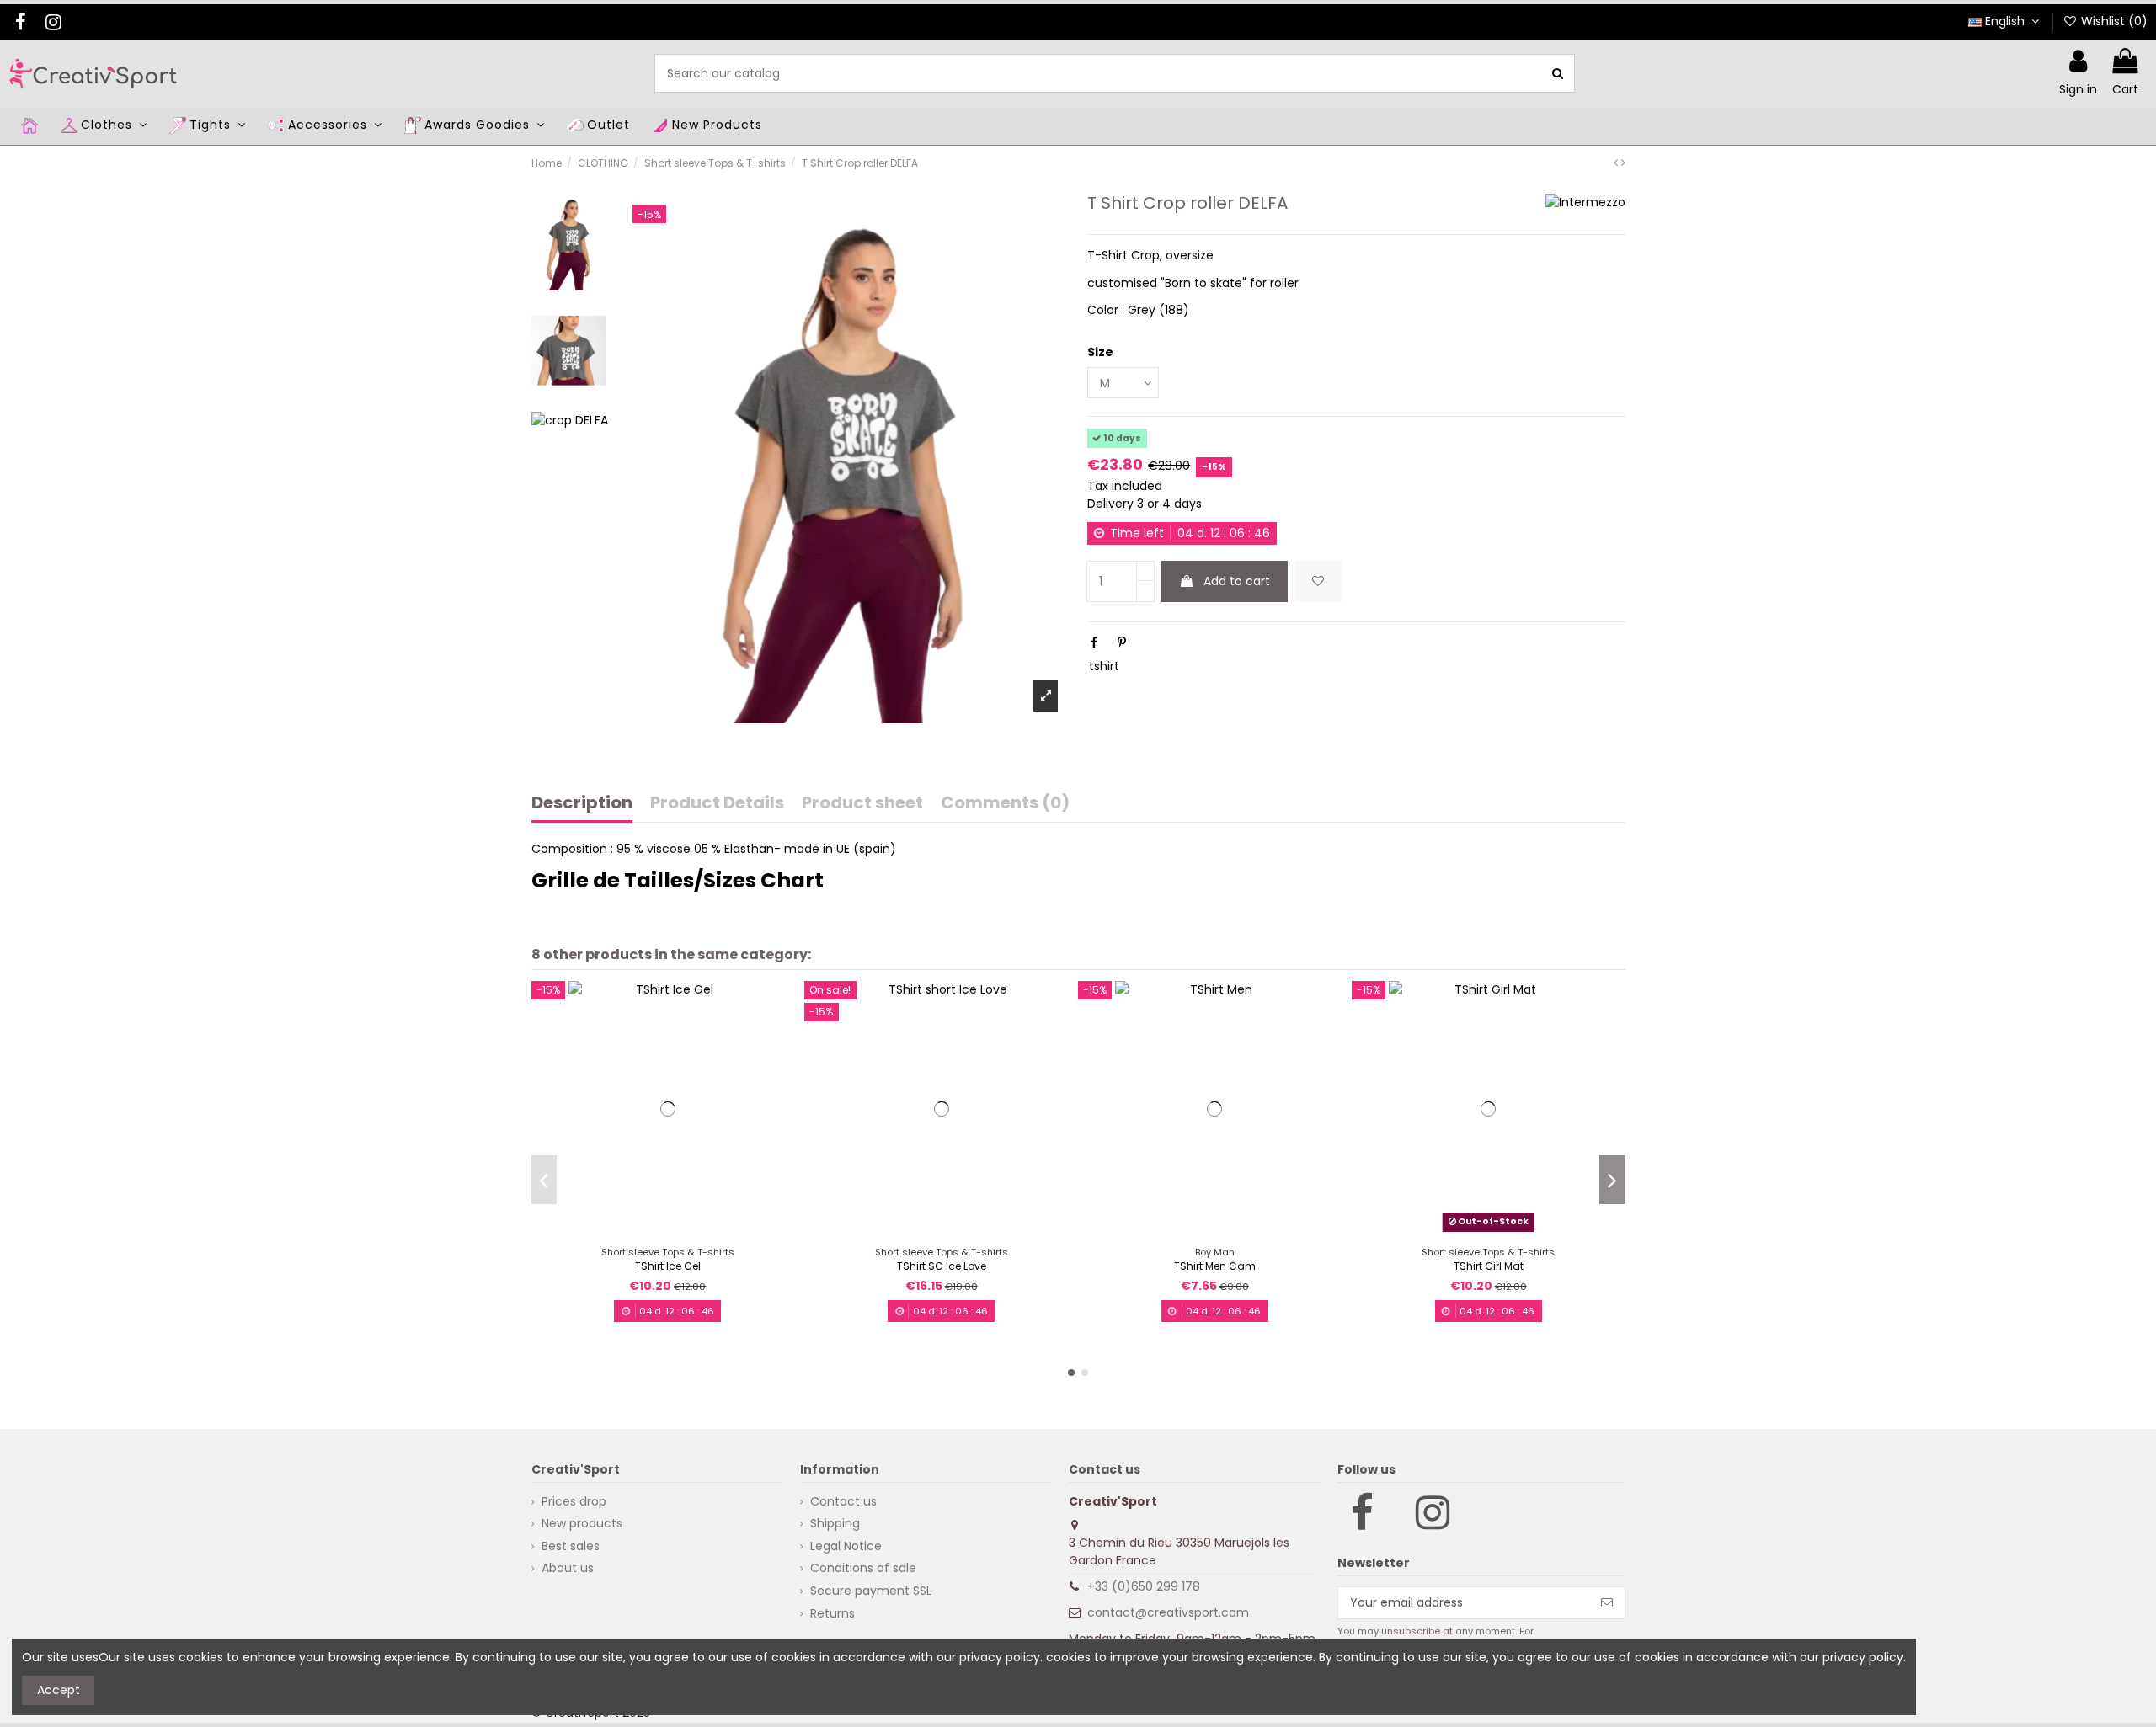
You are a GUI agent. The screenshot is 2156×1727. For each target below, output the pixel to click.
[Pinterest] (1122, 642)
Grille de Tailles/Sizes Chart (678, 880)
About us (568, 1568)
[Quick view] (680, 1232)
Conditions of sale (863, 1568)
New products (582, 1523)
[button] (1071, 1373)
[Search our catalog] (1558, 73)
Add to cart (1237, 581)
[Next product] (1623, 163)
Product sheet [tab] (862, 804)
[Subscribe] (1607, 1603)
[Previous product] (1617, 163)
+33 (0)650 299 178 (1144, 1586)
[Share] (1094, 642)
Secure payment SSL (871, 1591)
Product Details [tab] (717, 804)
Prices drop (574, 1501)
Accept (59, 1690)
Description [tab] (582, 804)
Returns (833, 1613)
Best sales (571, 1546)
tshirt (1104, 666)
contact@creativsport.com (1168, 1612)
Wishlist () (2113, 21)
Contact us (843, 1501)
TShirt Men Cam (1215, 1266)
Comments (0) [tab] (1005, 804)
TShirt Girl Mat (1489, 1266)
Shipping (835, 1523)
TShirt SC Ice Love (942, 1266)
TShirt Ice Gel (668, 1266)
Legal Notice (846, 1546)
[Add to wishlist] (1318, 581)
